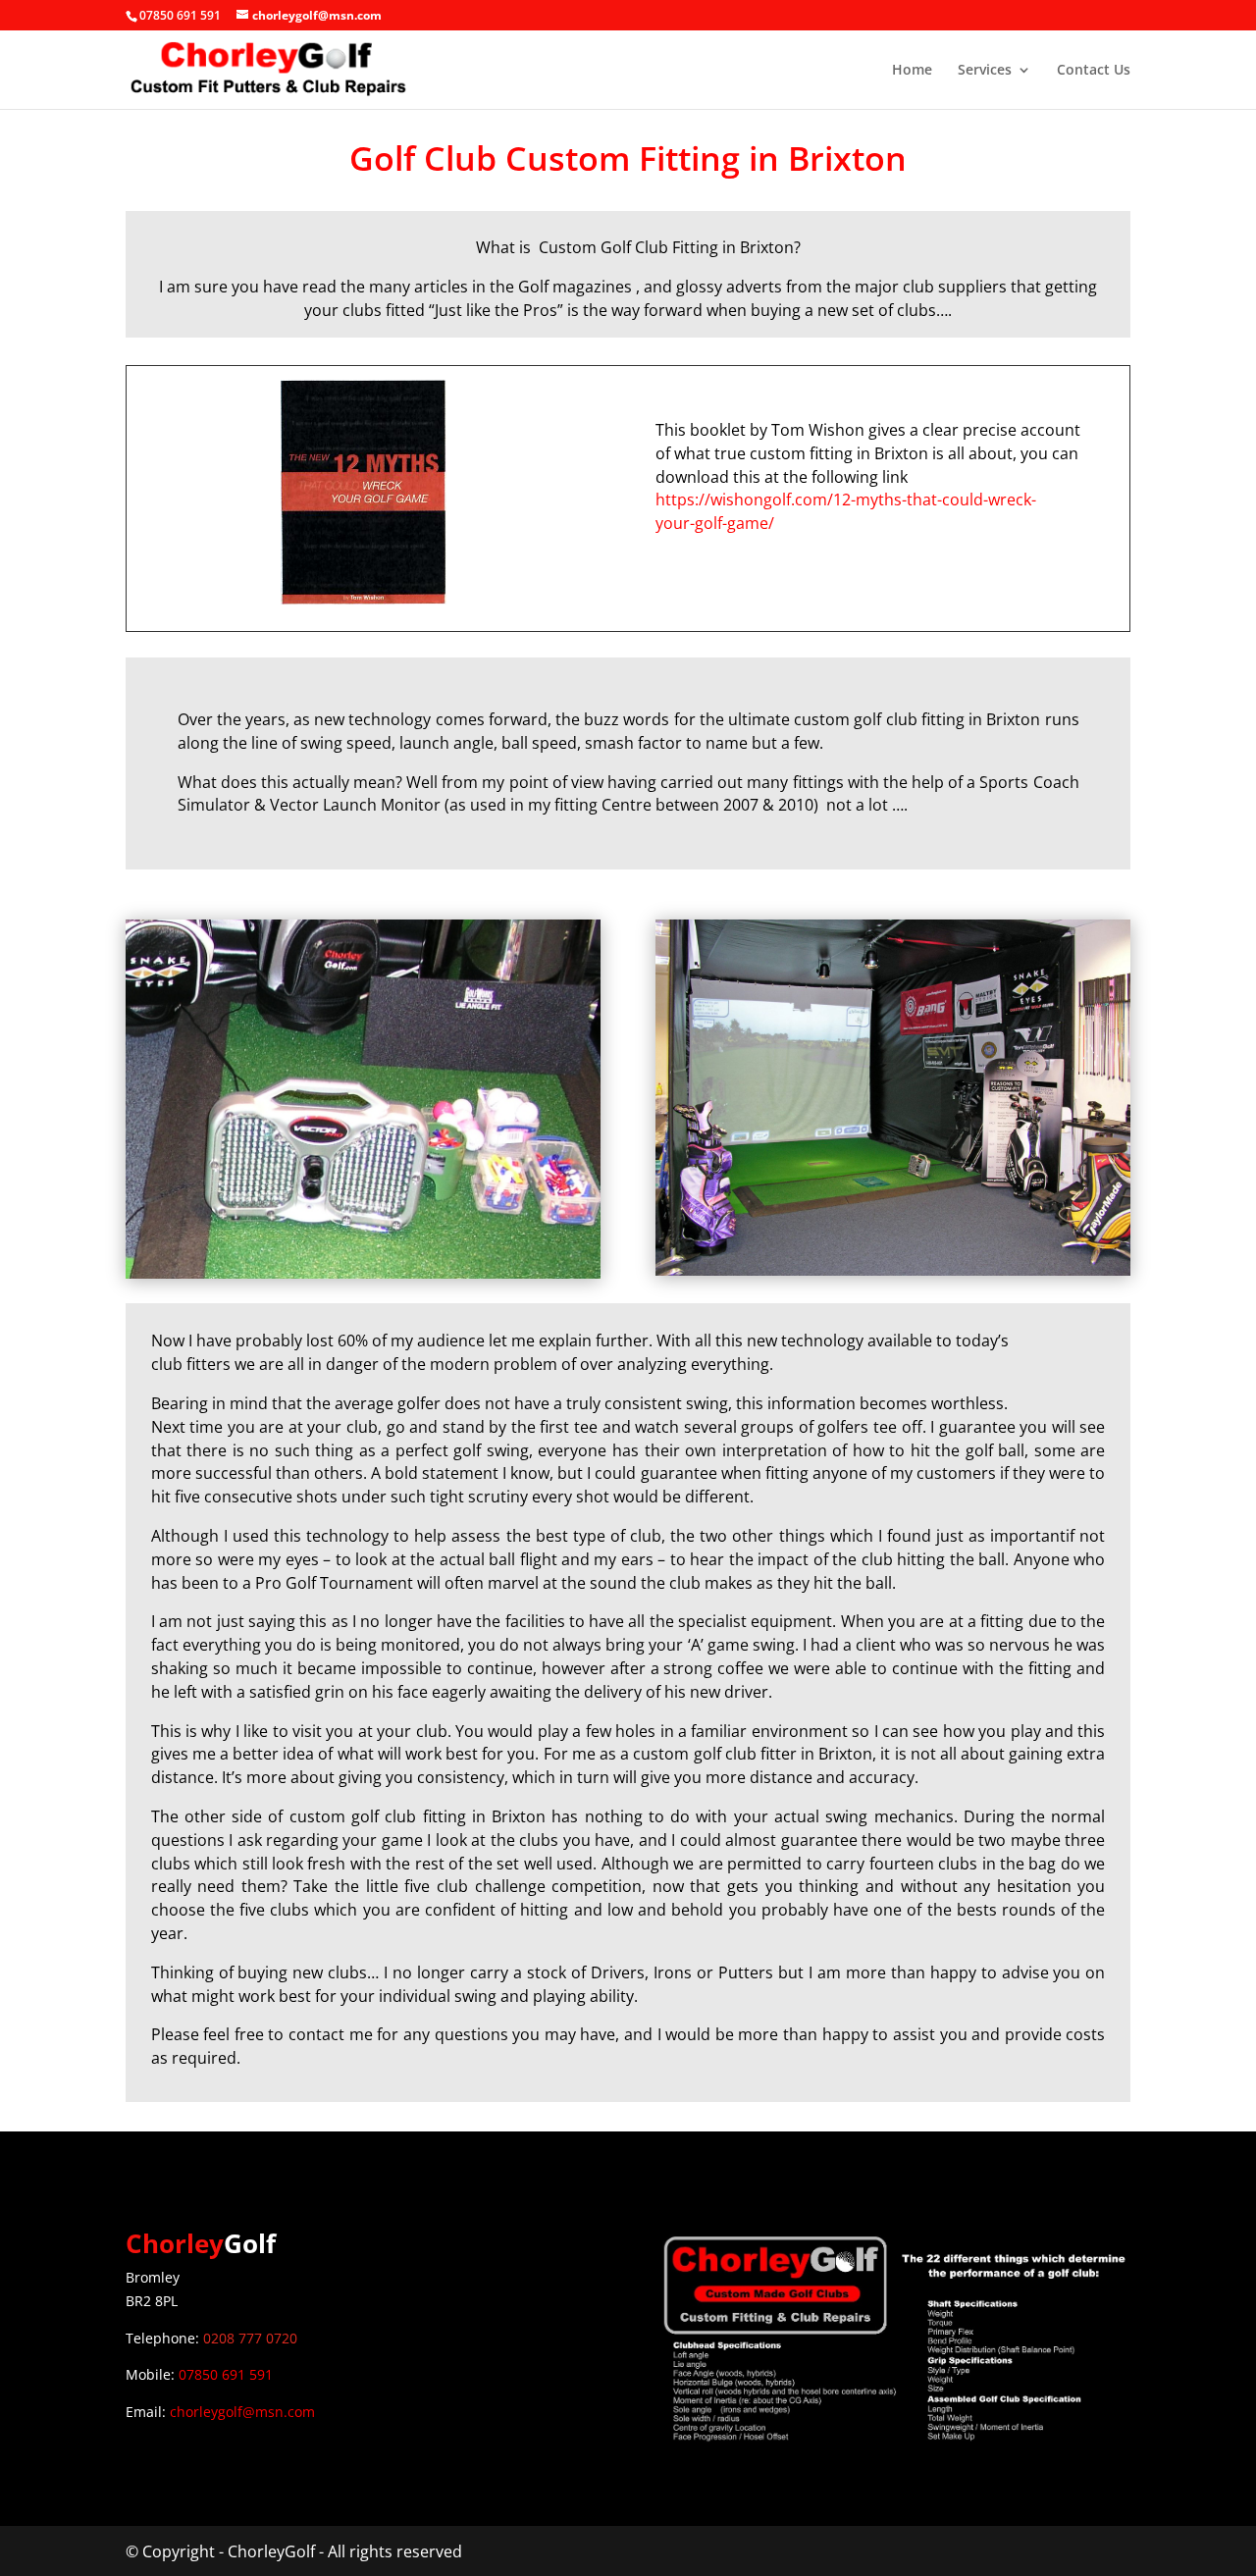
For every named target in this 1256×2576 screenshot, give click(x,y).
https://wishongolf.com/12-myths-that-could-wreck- (846, 499)
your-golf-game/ (715, 523)
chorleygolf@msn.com (242, 2412)
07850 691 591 (226, 2374)
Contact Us (1094, 71)
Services (985, 71)
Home (912, 71)
